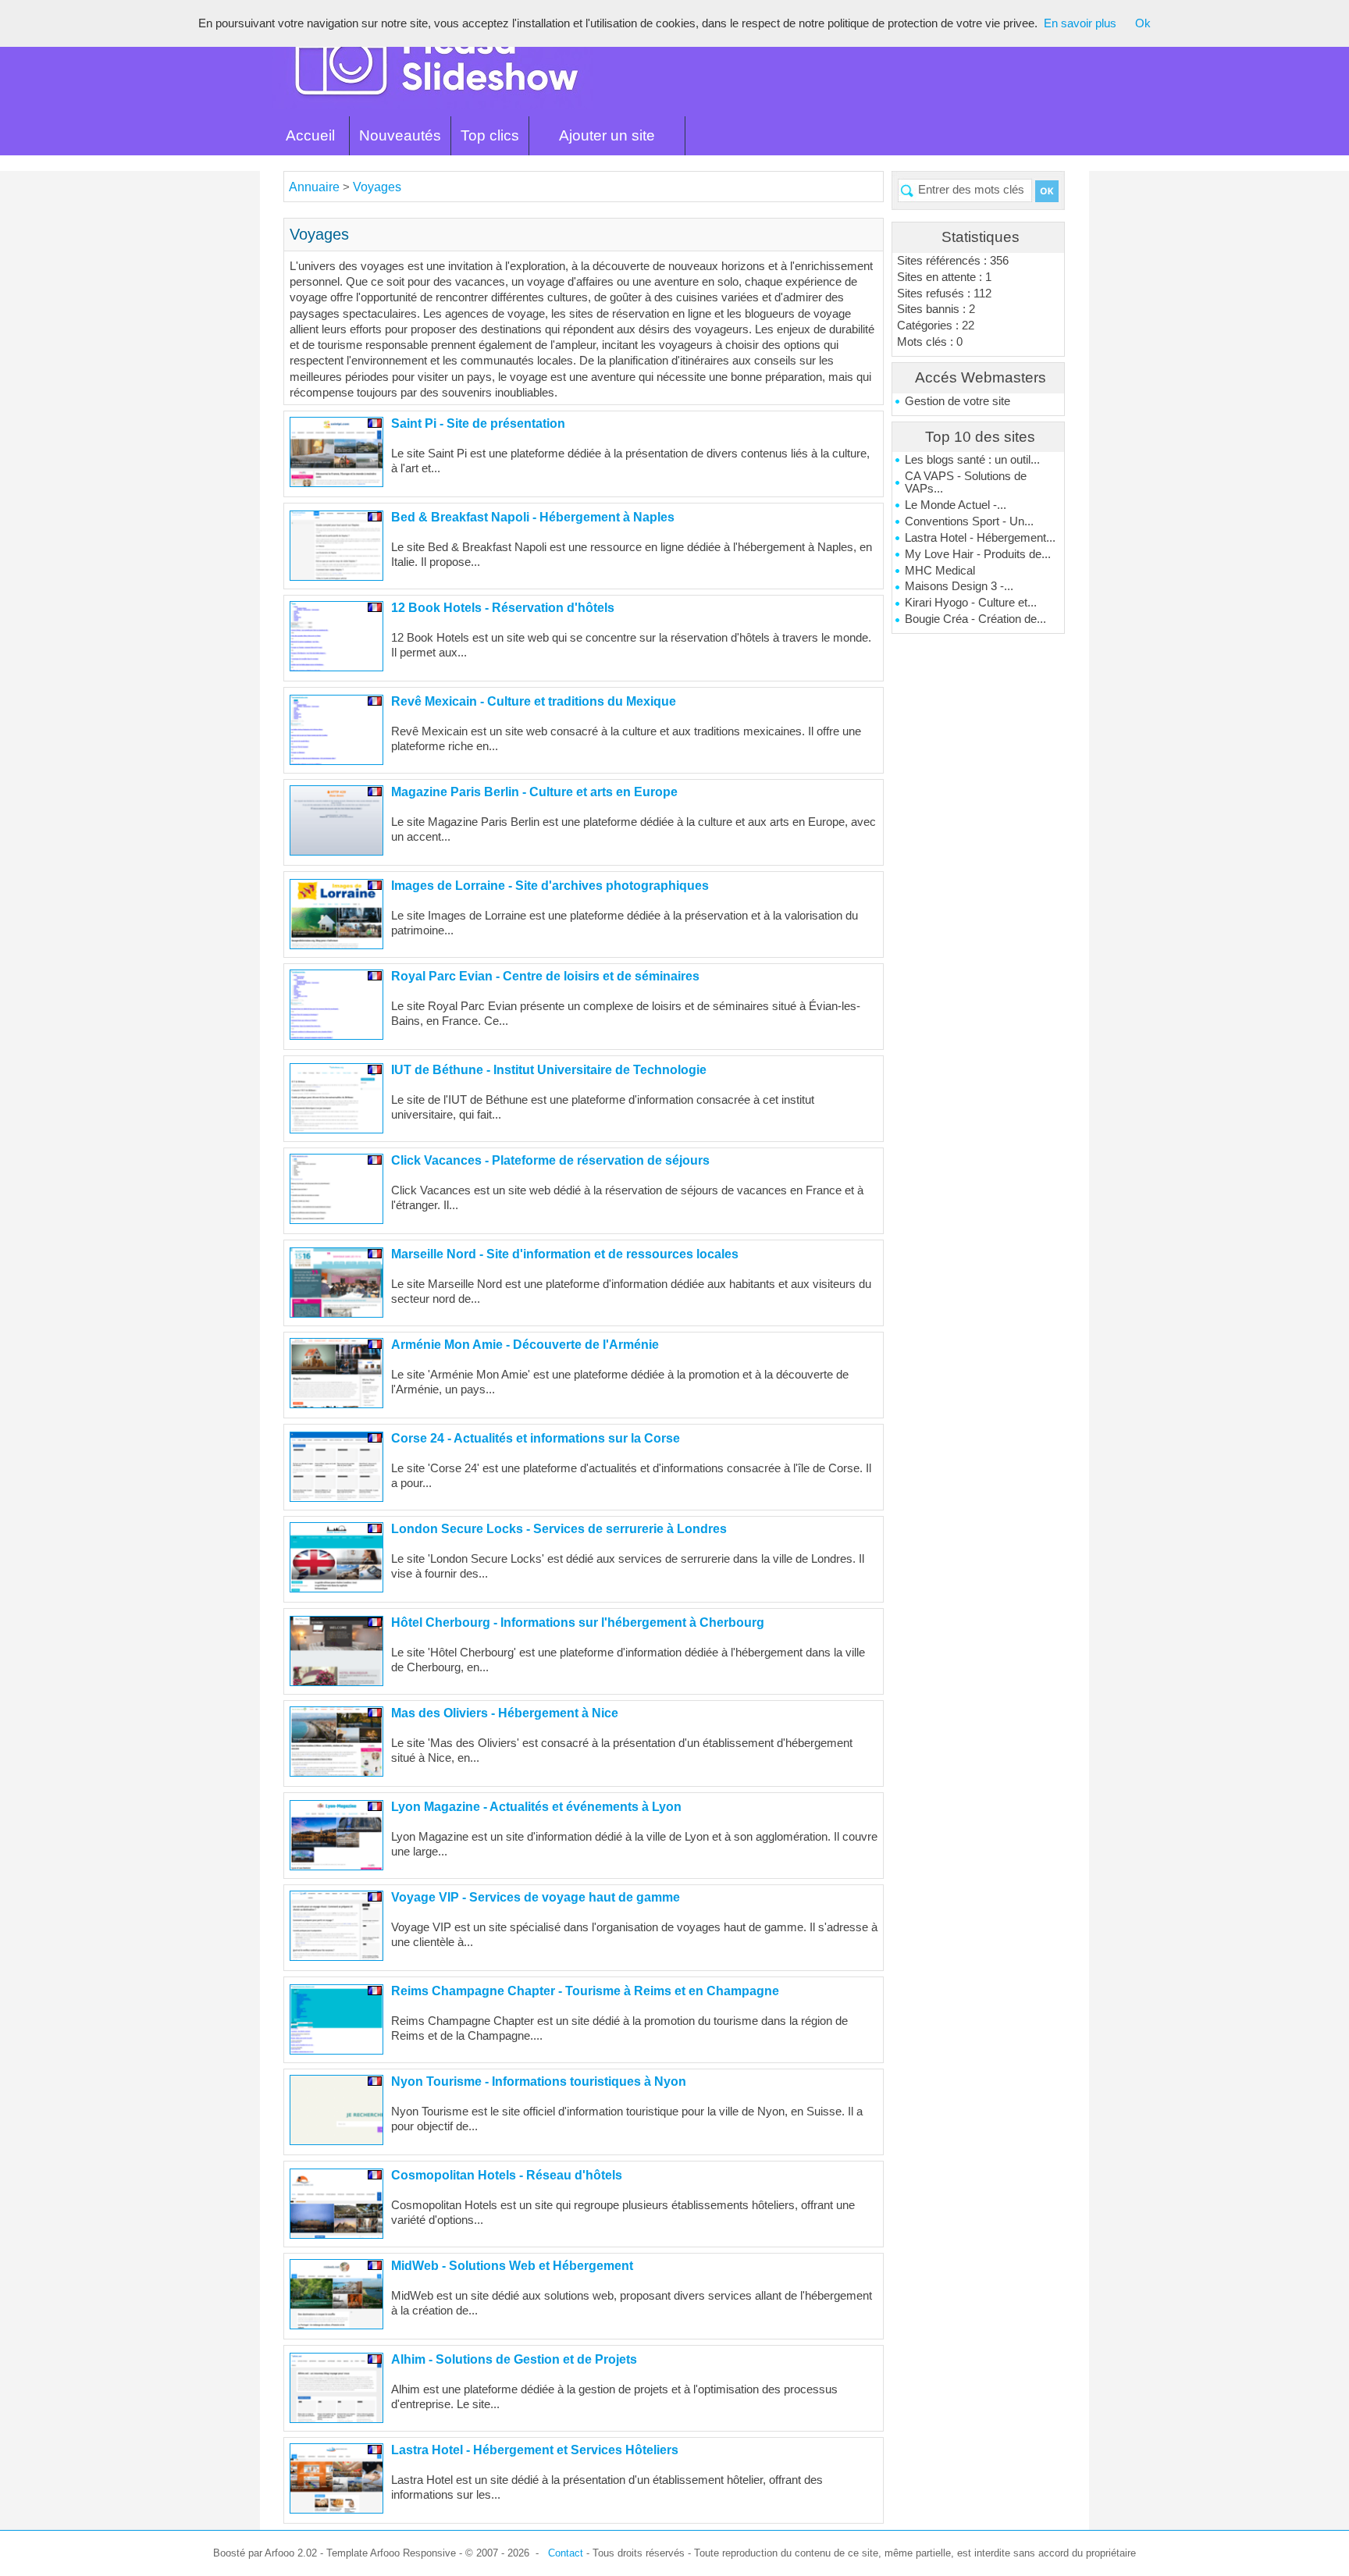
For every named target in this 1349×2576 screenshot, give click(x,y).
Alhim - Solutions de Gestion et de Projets (514, 2359)
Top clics (490, 135)
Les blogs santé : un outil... (972, 460)
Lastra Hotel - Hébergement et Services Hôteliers (535, 2450)
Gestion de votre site (957, 401)
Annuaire (314, 187)
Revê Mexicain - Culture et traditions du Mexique (534, 701)
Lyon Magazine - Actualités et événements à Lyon (536, 1807)
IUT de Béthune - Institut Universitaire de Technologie (549, 1070)
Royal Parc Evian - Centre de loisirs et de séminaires (545, 976)
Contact (566, 2553)
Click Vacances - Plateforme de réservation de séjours (550, 1160)
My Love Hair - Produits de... (978, 554)
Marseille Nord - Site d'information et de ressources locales (565, 1254)
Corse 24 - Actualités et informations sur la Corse (536, 1438)
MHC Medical (940, 571)
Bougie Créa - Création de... (975, 619)
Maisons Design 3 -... (959, 586)
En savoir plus (1080, 23)
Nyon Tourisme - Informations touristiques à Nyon (539, 2081)
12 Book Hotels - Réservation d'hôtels (503, 608)
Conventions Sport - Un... (969, 521)
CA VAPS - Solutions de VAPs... (966, 482)
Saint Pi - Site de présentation (478, 423)
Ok (1143, 23)
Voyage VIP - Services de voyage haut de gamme (536, 1897)
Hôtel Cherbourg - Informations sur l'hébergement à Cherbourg (578, 1622)
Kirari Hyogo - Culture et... (971, 603)
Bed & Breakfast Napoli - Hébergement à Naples (533, 517)
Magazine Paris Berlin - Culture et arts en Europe (534, 792)
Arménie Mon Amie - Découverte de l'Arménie (525, 1345)
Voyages (377, 187)
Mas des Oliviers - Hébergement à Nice (505, 1713)
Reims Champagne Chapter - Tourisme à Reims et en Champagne (585, 1991)
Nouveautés (400, 135)
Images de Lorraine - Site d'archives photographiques (550, 886)
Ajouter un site (607, 135)
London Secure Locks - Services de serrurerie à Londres (559, 1529)
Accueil (310, 135)
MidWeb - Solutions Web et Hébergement (512, 2266)
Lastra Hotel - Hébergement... (980, 538)
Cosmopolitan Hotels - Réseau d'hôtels (507, 2175)
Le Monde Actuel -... (956, 505)
